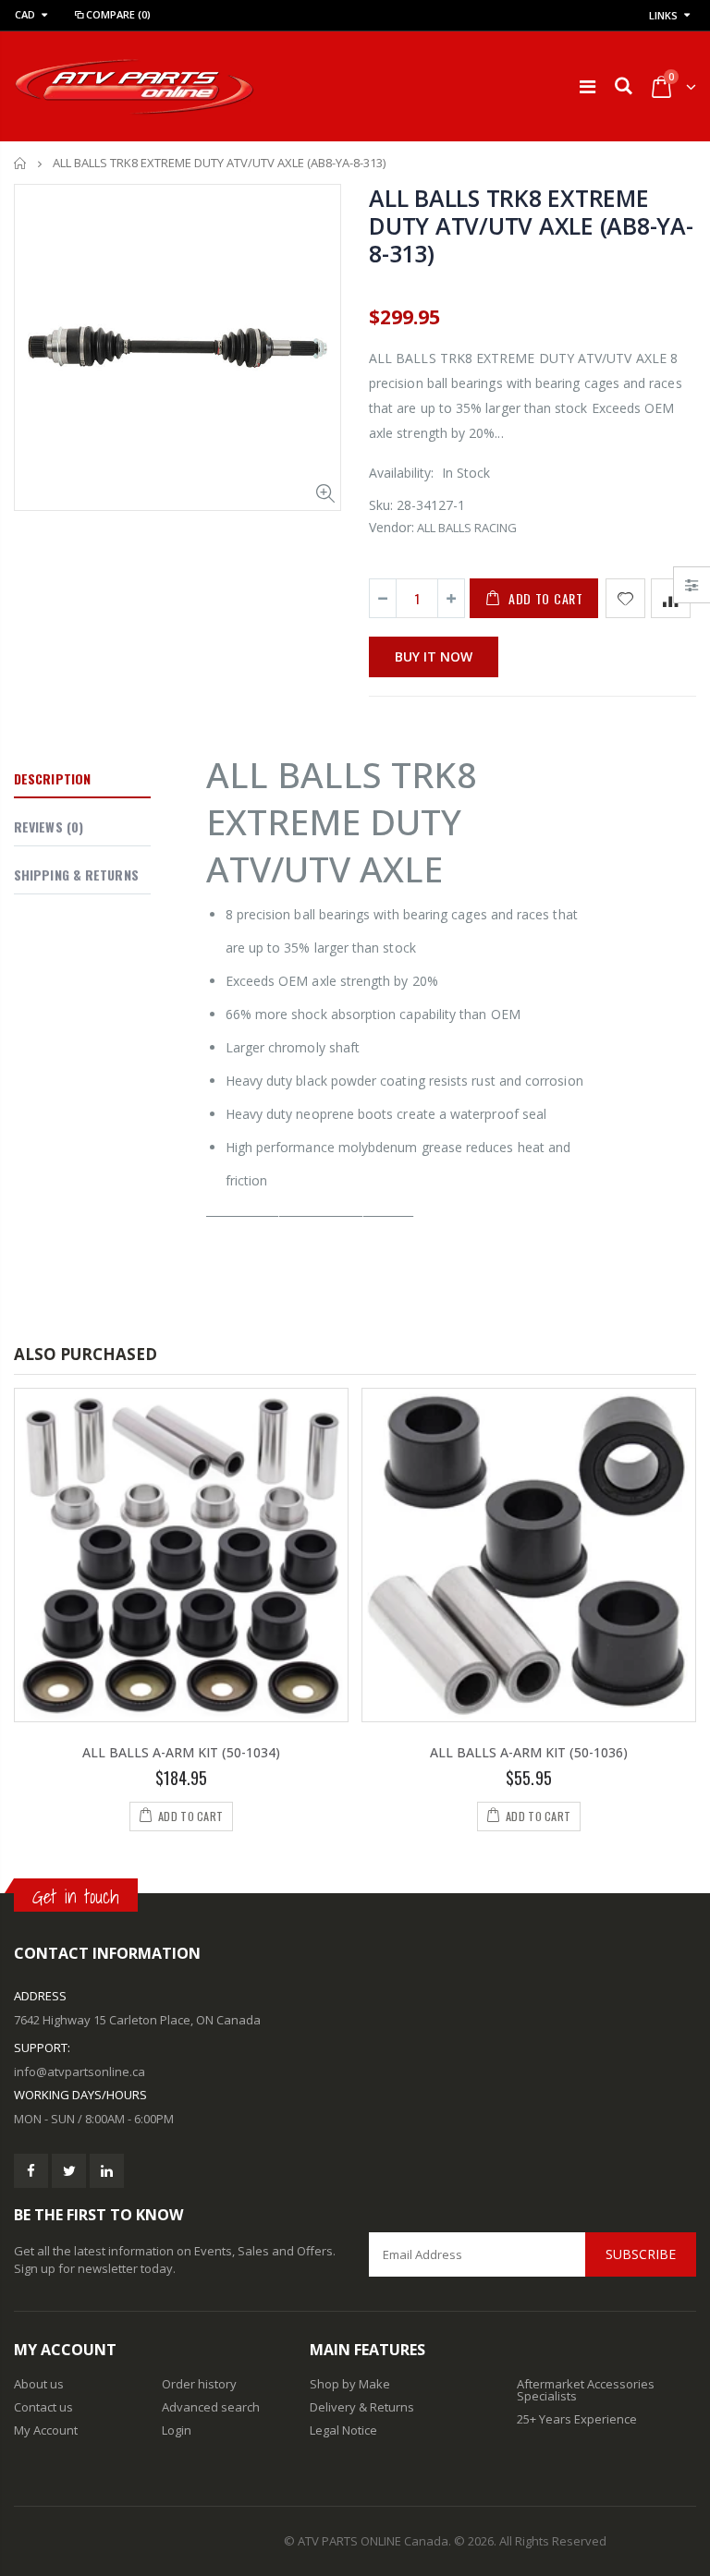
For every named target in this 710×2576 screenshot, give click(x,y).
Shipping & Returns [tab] (76, 875)
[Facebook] (31, 2171)
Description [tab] (52, 778)
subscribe (641, 2254)
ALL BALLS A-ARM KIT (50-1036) (529, 1752)
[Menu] (588, 86)
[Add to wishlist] (625, 598)
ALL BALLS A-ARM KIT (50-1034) (181, 1752)
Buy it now (434, 656)
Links (663, 15)
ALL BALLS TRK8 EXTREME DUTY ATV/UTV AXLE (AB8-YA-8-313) (531, 225)
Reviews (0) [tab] (49, 826)
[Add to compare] (671, 598)
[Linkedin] (107, 2171)
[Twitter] (69, 2171)
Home (21, 163)
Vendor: (392, 527)
